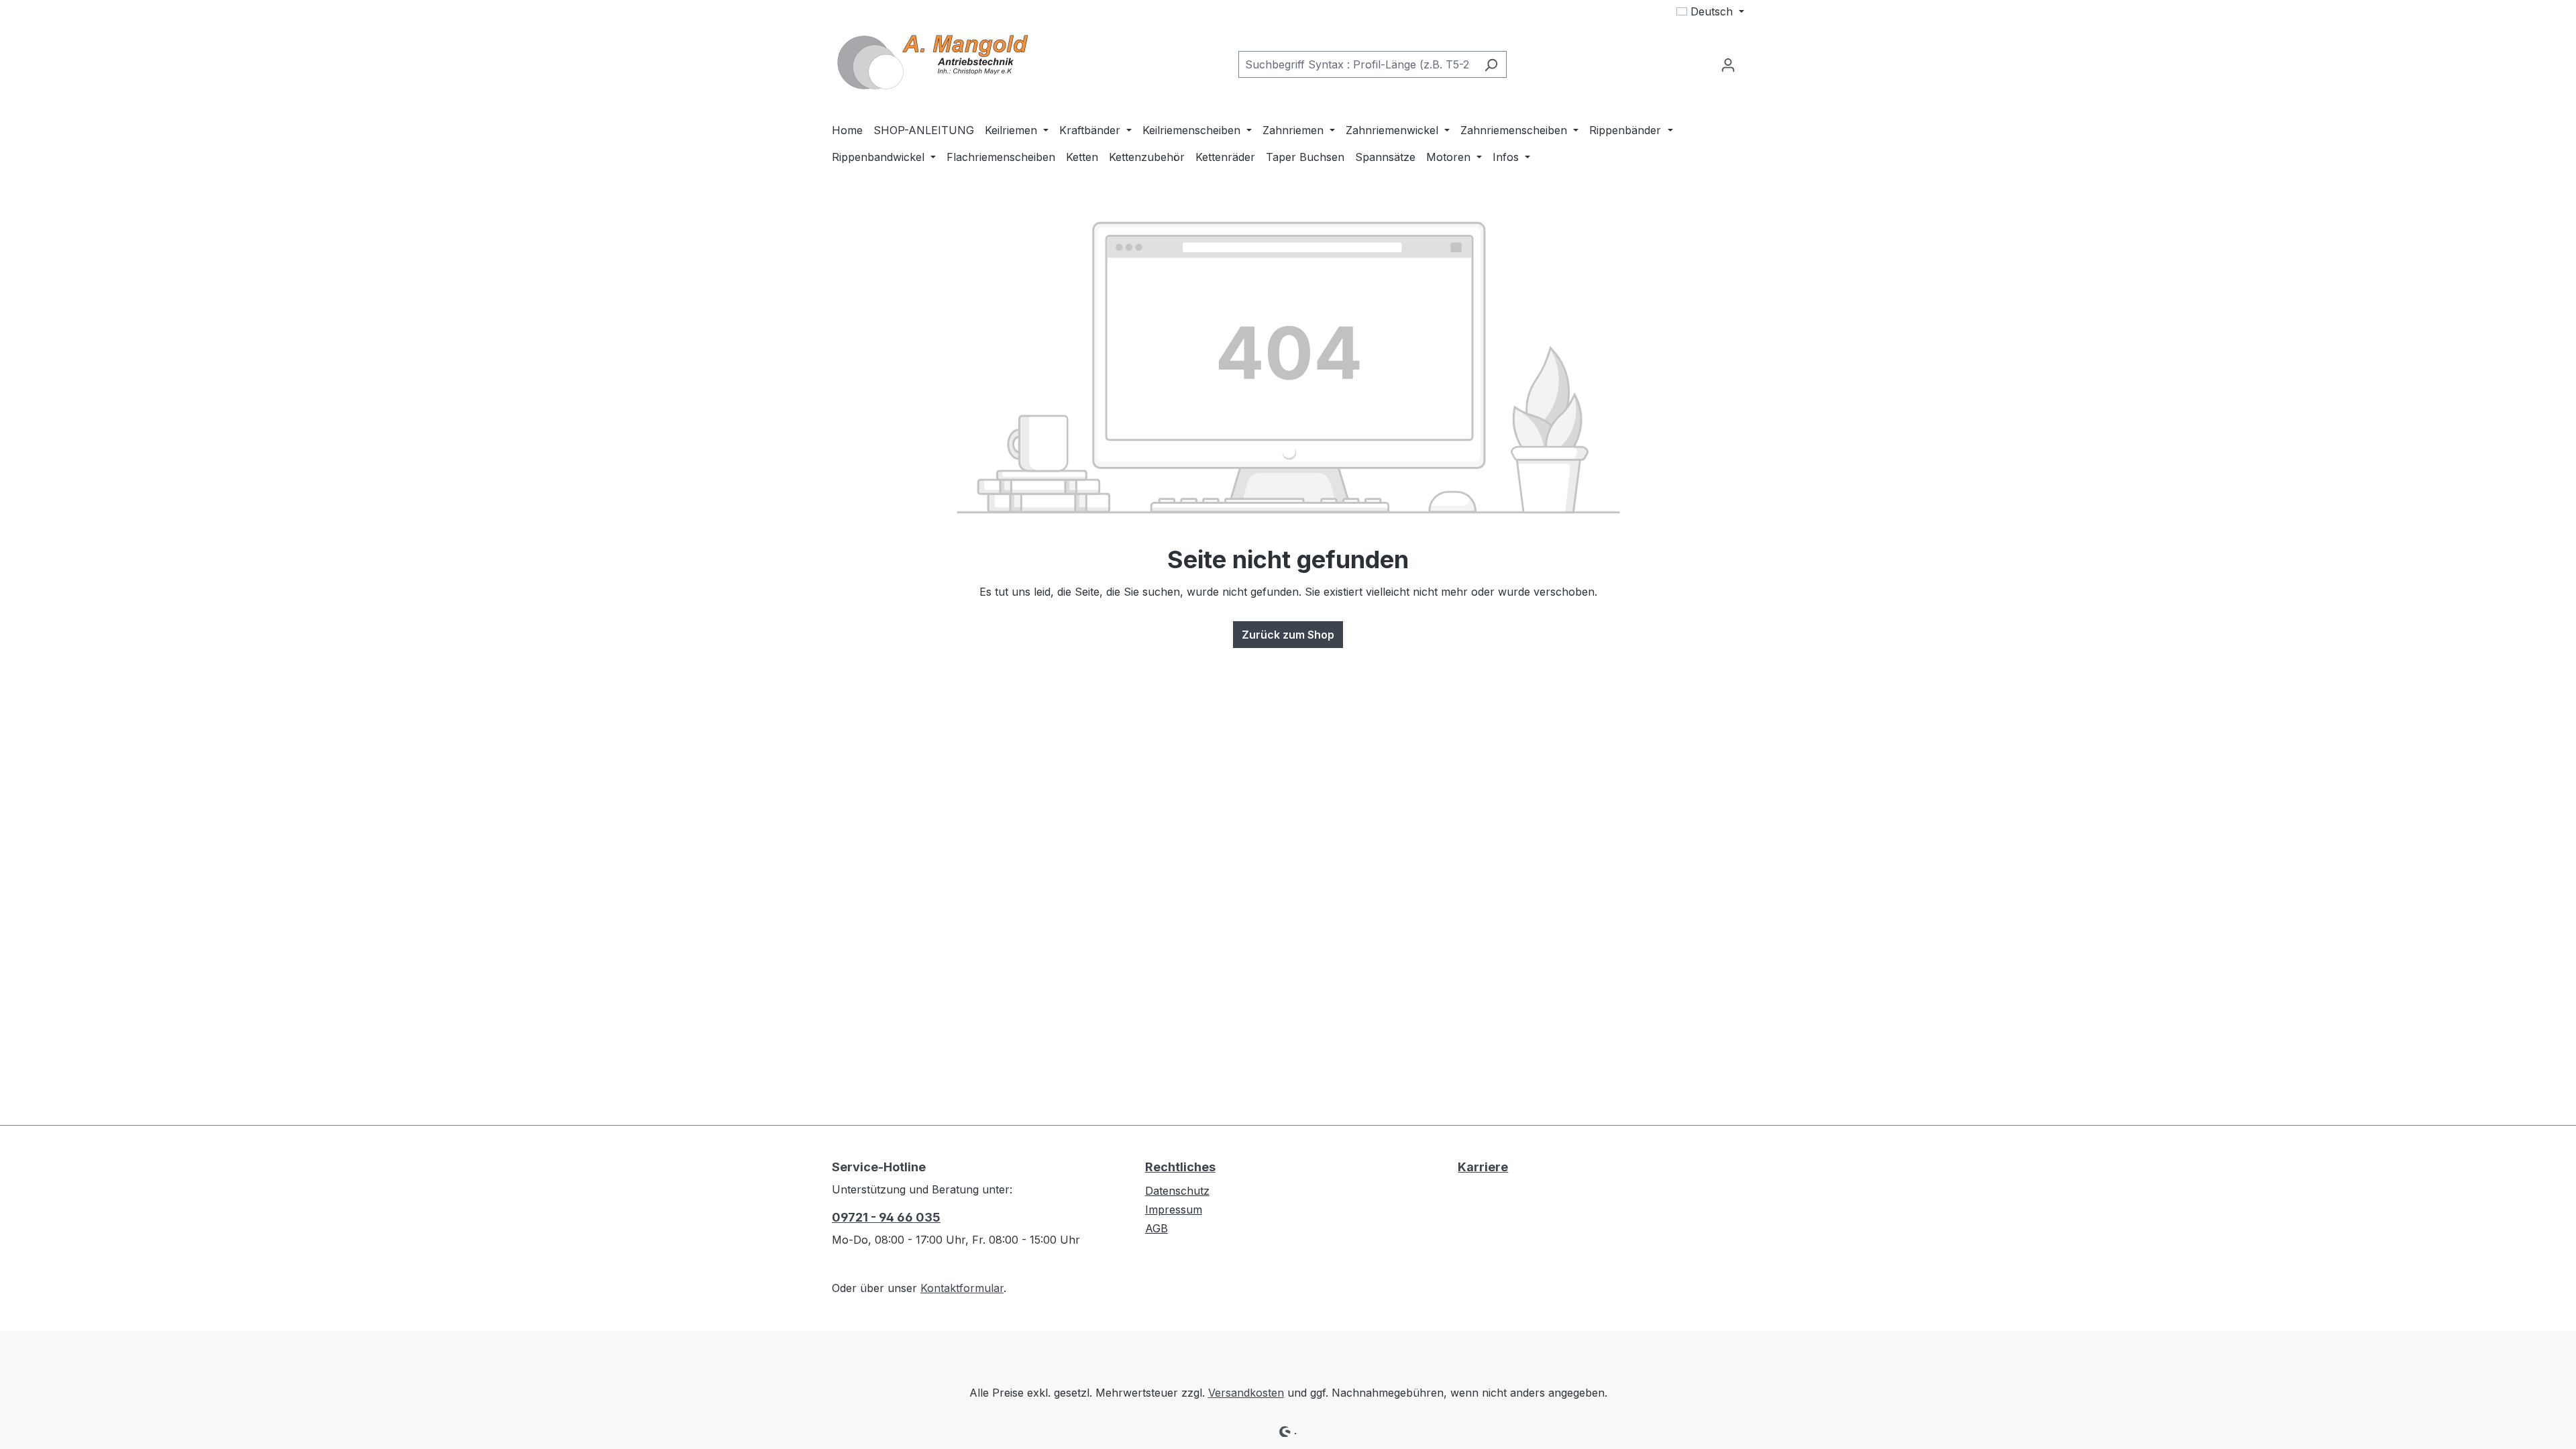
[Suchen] (1491, 64)
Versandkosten (1246, 1393)
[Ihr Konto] (1728, 64)
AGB (1157, 1228)
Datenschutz (1177, 1191)
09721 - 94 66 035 (886, 1217)
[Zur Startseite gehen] (932, 62)
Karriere (1483, 1167)
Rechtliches (1180, 1167)
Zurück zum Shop (1288, 635)
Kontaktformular (962, 1288)
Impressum (1174, 1210)
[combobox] (1357, 64)
